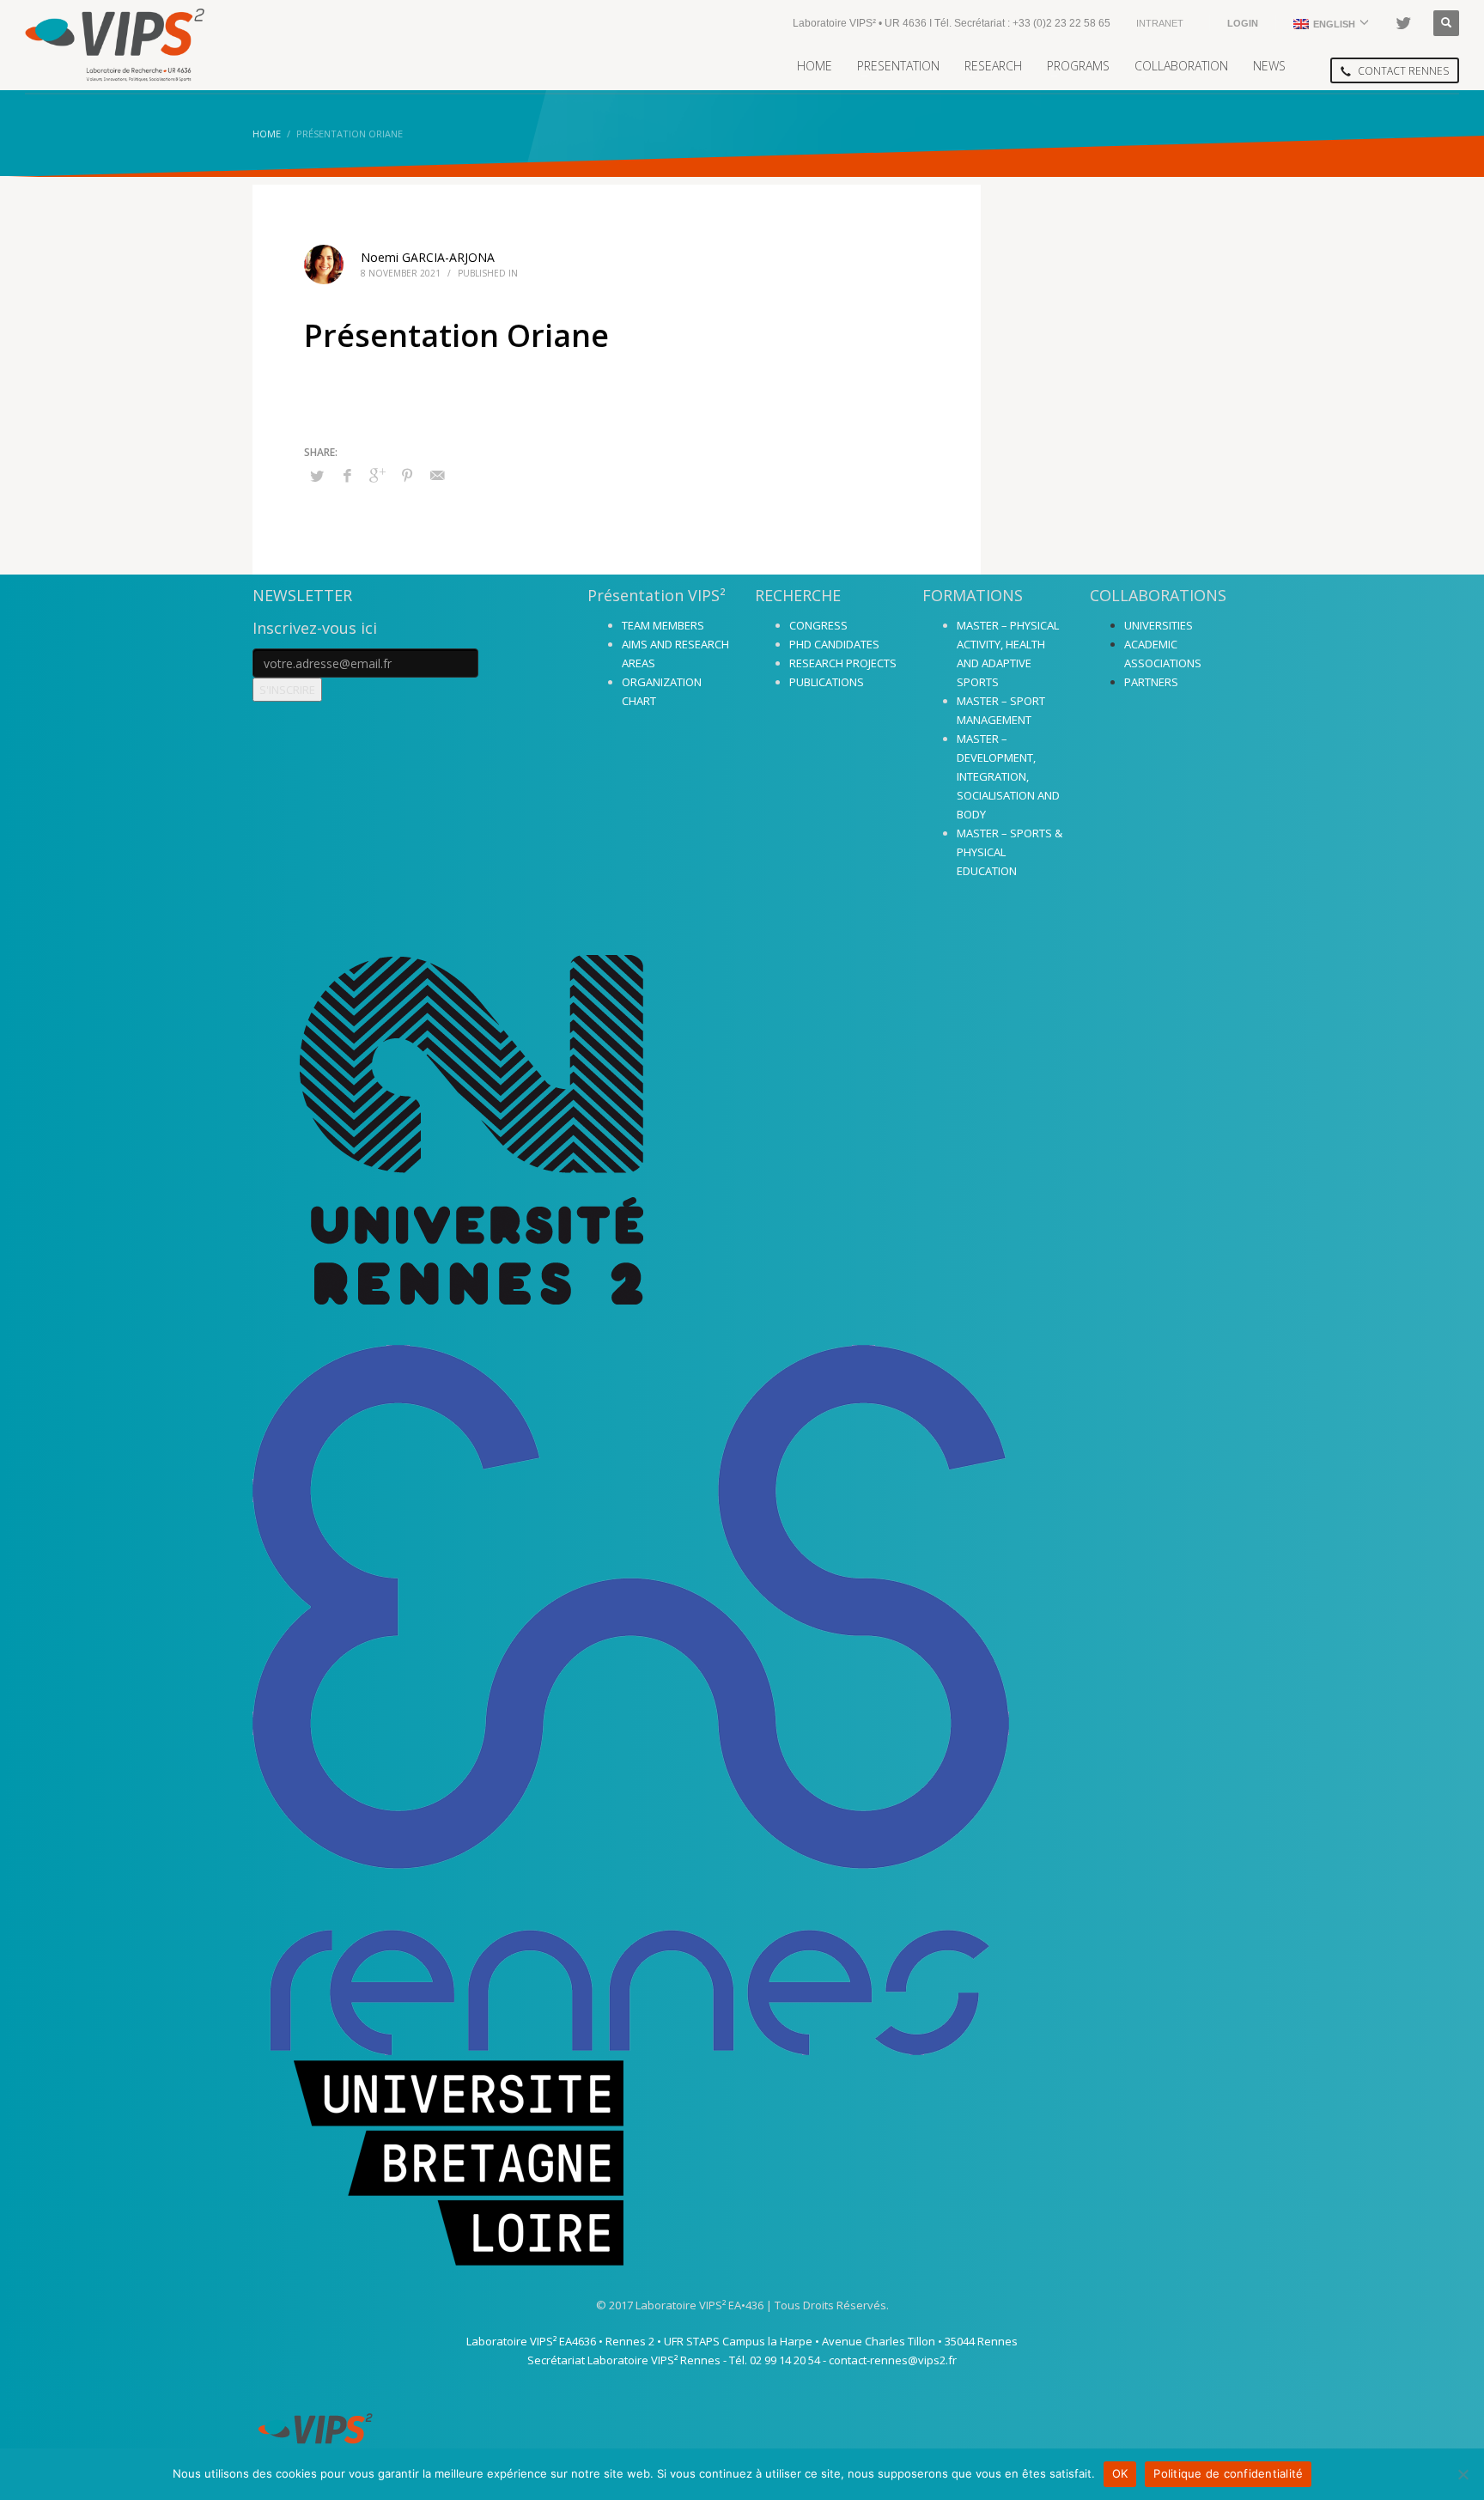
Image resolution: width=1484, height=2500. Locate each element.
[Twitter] (1403, 23)
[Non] (1463, 2474)
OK (1120, 2473)
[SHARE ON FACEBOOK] (347, 475)
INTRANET (1160, 23)
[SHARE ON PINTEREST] (407, 475)
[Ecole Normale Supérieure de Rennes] (742, 1700)
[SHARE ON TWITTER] (317, 476)
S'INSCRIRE (287, 690)
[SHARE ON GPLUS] (377, 475)
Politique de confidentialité (1228, 2473)
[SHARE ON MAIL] (437, 475)
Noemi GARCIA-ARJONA (428, 257)
